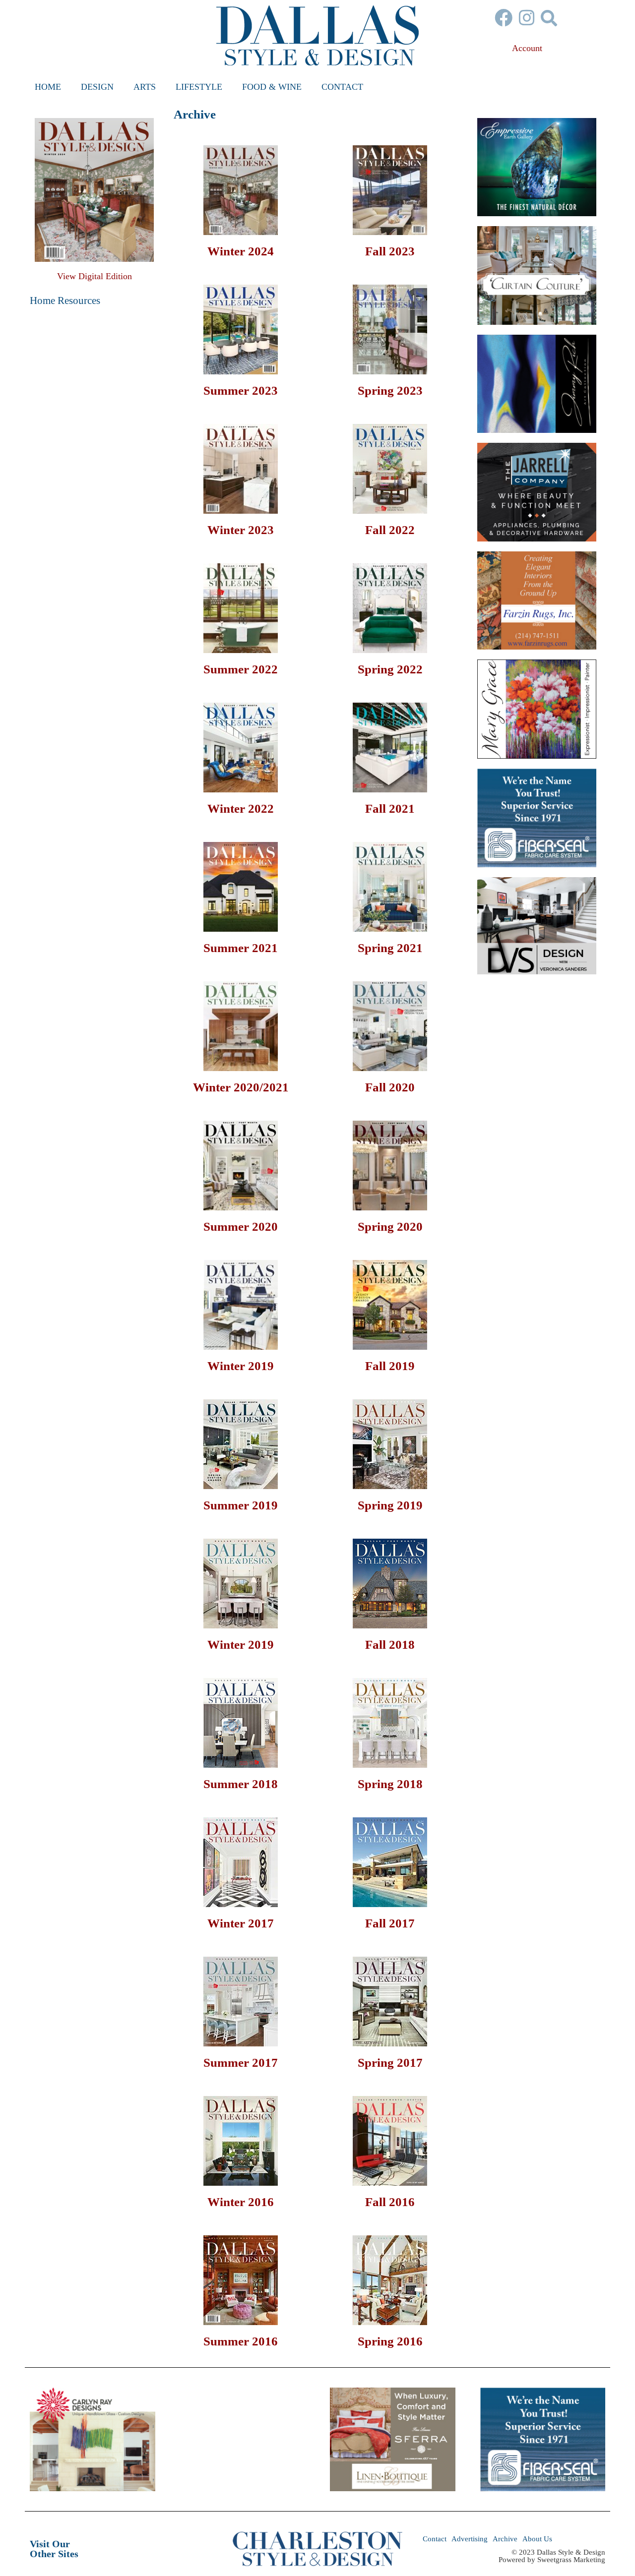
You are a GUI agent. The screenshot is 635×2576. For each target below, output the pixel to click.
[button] (549, 18)
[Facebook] (504, 18)
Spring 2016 (390, 2341)
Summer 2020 (241, 1227)
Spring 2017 (390, 2063)
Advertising (470, 2539)
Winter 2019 (241, 1366)
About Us (537, 2539)
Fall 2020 (390, 1087)
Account (527, 48)
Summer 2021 (241, 948)
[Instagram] (527, 18)
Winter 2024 (241, 251)
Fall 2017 (390, 1923)
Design (97, 87)
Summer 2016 (241, 2341)
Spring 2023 (390, 390)
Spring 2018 (390, 1784)
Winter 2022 (241, 809)
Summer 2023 (241, 390)
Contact (342, 87)
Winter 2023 (241, 530)
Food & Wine (272, 87)
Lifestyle (199, 87)
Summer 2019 (241, 1505)
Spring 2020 (390, 1227)
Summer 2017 (241, 2063)
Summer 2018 (241, 1784)
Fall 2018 (390, 1645)
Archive (505, 2539)
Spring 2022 (390, 669)
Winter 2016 (241, 2202)
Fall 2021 (390, 809)
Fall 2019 (390, 1366)
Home (48, 87)
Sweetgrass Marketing (571, 2560)
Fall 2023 (390, 251)
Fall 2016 (390, 2202)
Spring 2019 (390, 1505)
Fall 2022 (390, 530)
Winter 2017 (241, 1923)
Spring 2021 (390, 948)
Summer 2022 (241, 669)
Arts (145, 87)
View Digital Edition (95, 276)
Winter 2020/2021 (241, 1087)
